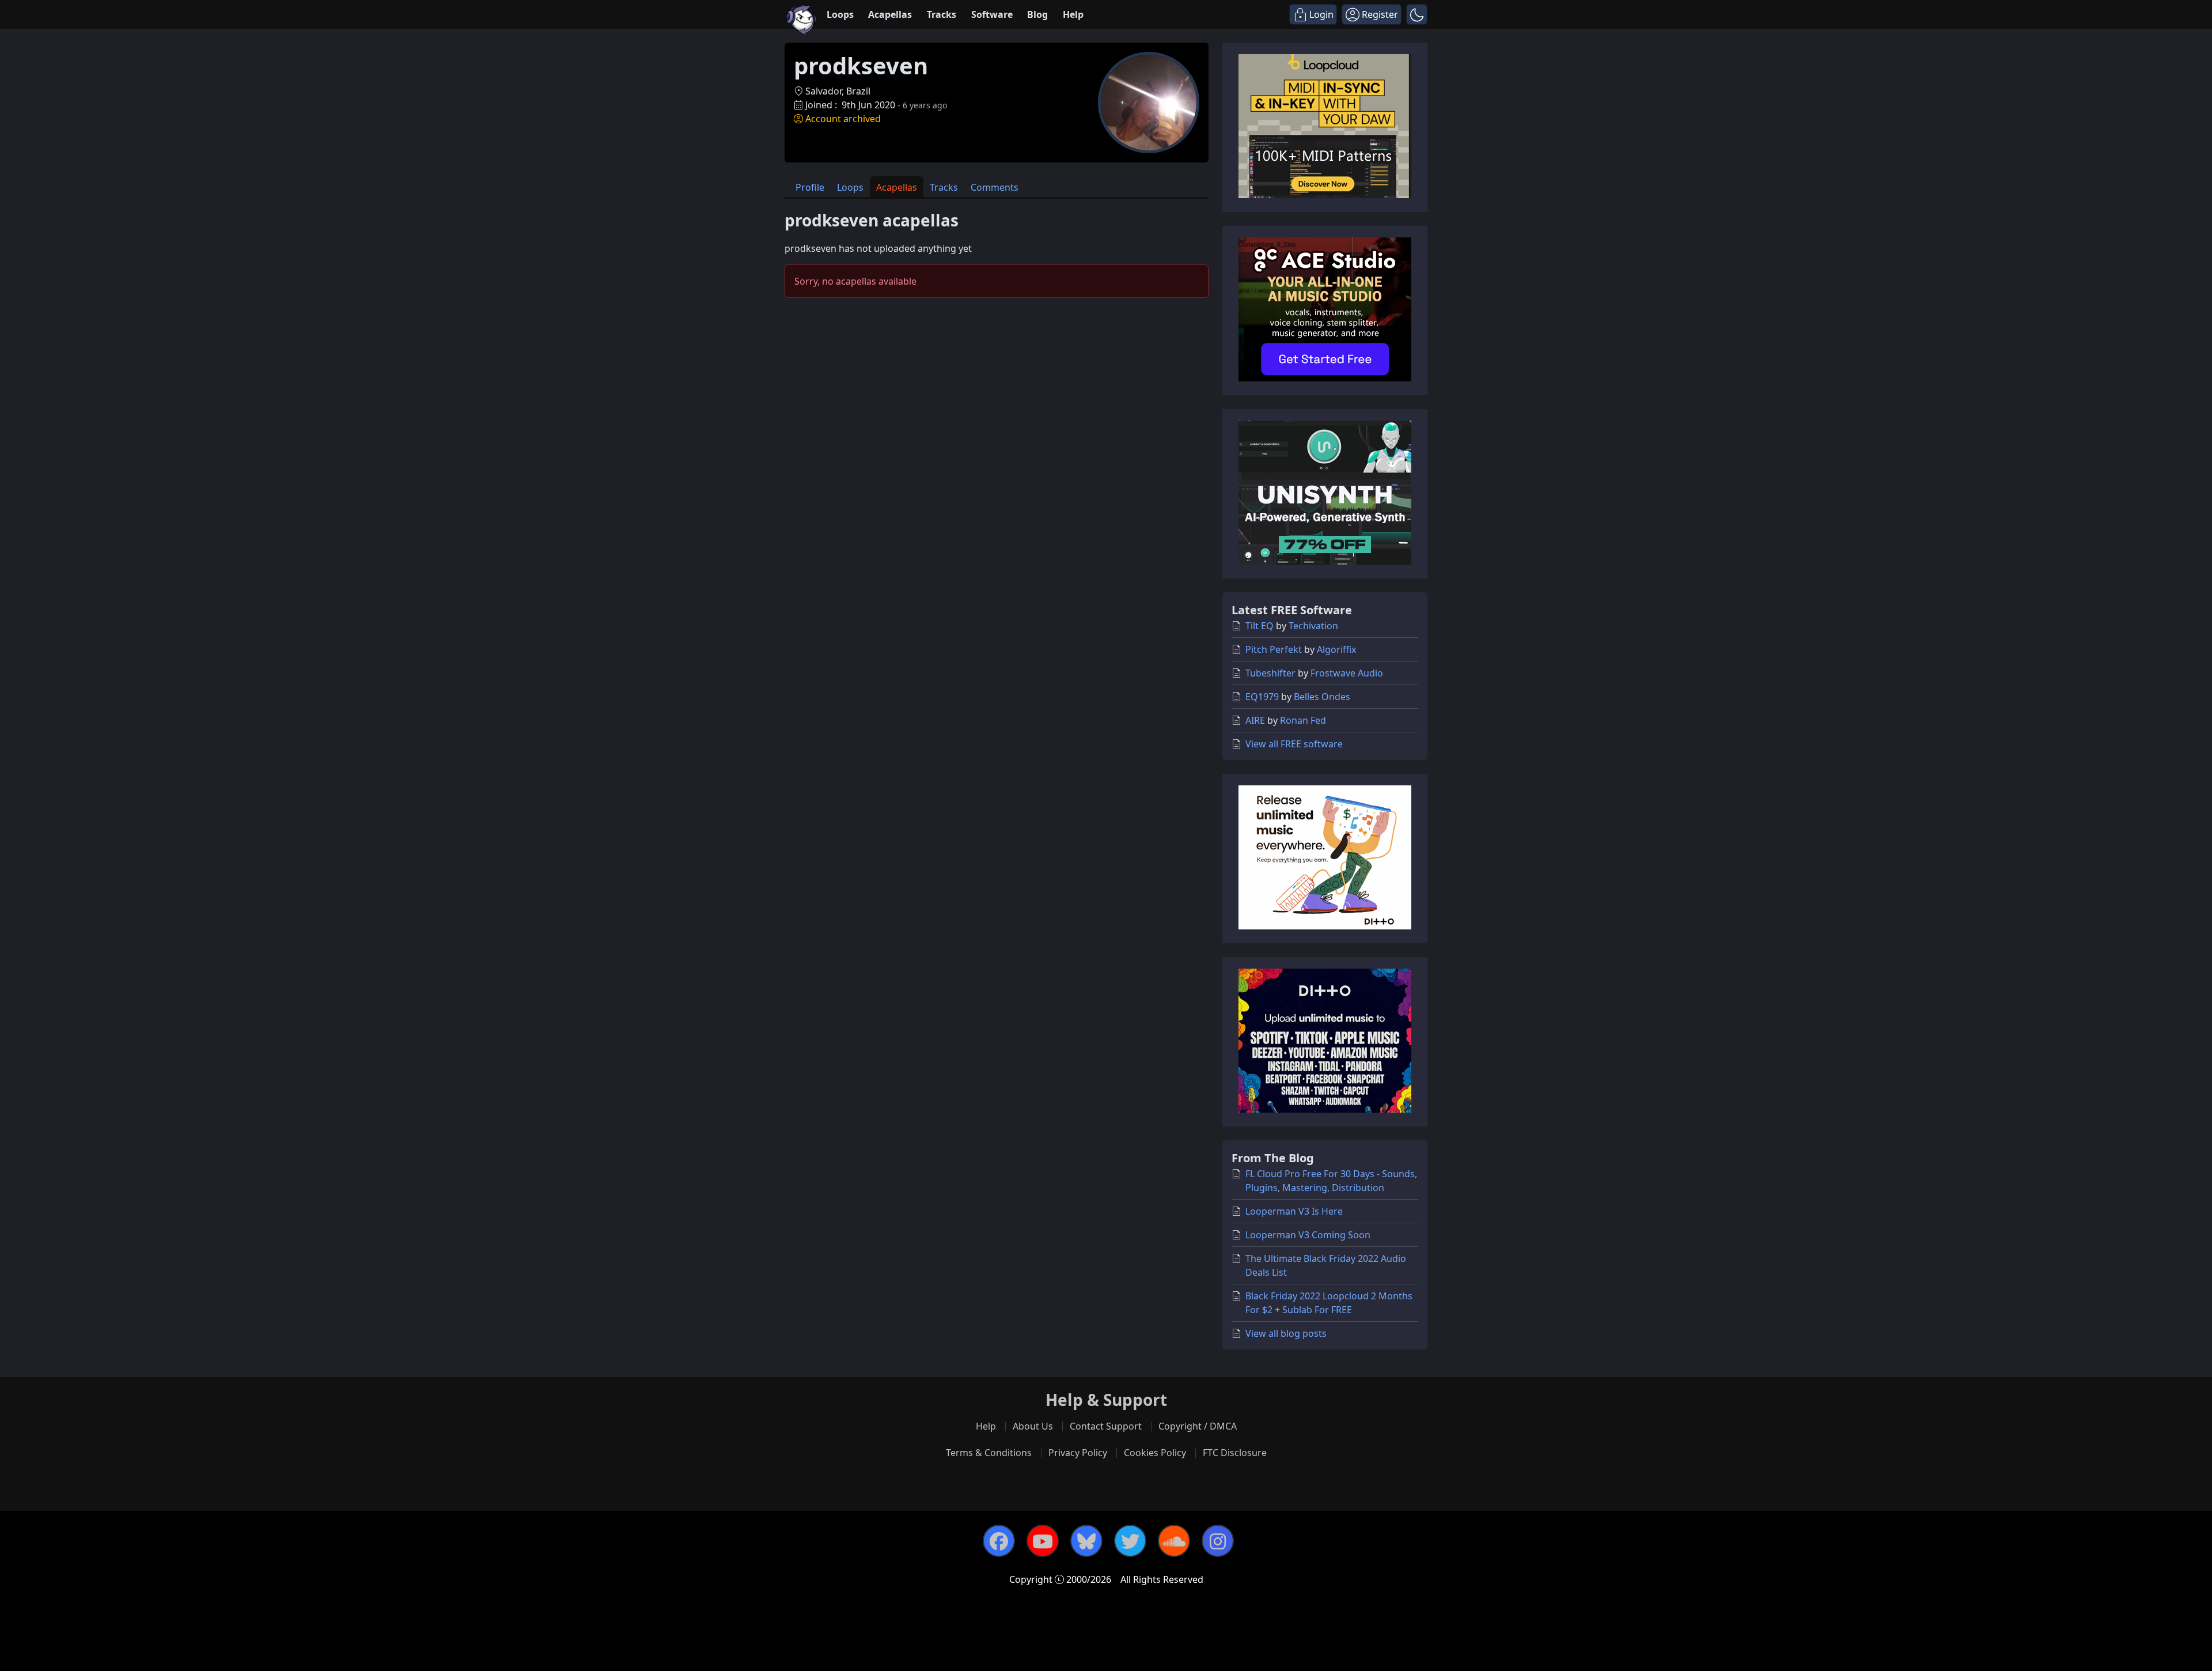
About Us (1033, 1426)
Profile (810, 187)
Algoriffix (1336, 649)
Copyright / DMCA (1198, 1426)
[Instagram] (1218, 1541)
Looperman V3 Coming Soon (1308, 1235)
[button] (1417, 14)
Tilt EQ (1260, 626)
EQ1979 (1262, 697)
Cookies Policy (1155, 1453)
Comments (995, 187)
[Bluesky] (1086, 1541)
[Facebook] (999, 1541)
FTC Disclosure (1235, 1453)
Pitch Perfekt (1274, 649)
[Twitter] (1130, 1541)
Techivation (1313, 626)
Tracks (942, 14)
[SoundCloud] (1174, 1541)
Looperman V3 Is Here (1294, 1211)
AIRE (1255, 720)
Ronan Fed (1303, 720)
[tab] (810, 187)
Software (992, 14)
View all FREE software (1294, 744)
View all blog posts (1286, 1333)
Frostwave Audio (1347, 673)
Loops (840, 14)
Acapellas (890, 14)
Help (1073, 14)
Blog (1037, 14)
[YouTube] (1043, 1541)
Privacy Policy (1078, 1453)
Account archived (843, 119)
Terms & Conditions (989, 1453)
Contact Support (1106, 1426)
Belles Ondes (1322, 697)
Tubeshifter (1270, 673)
